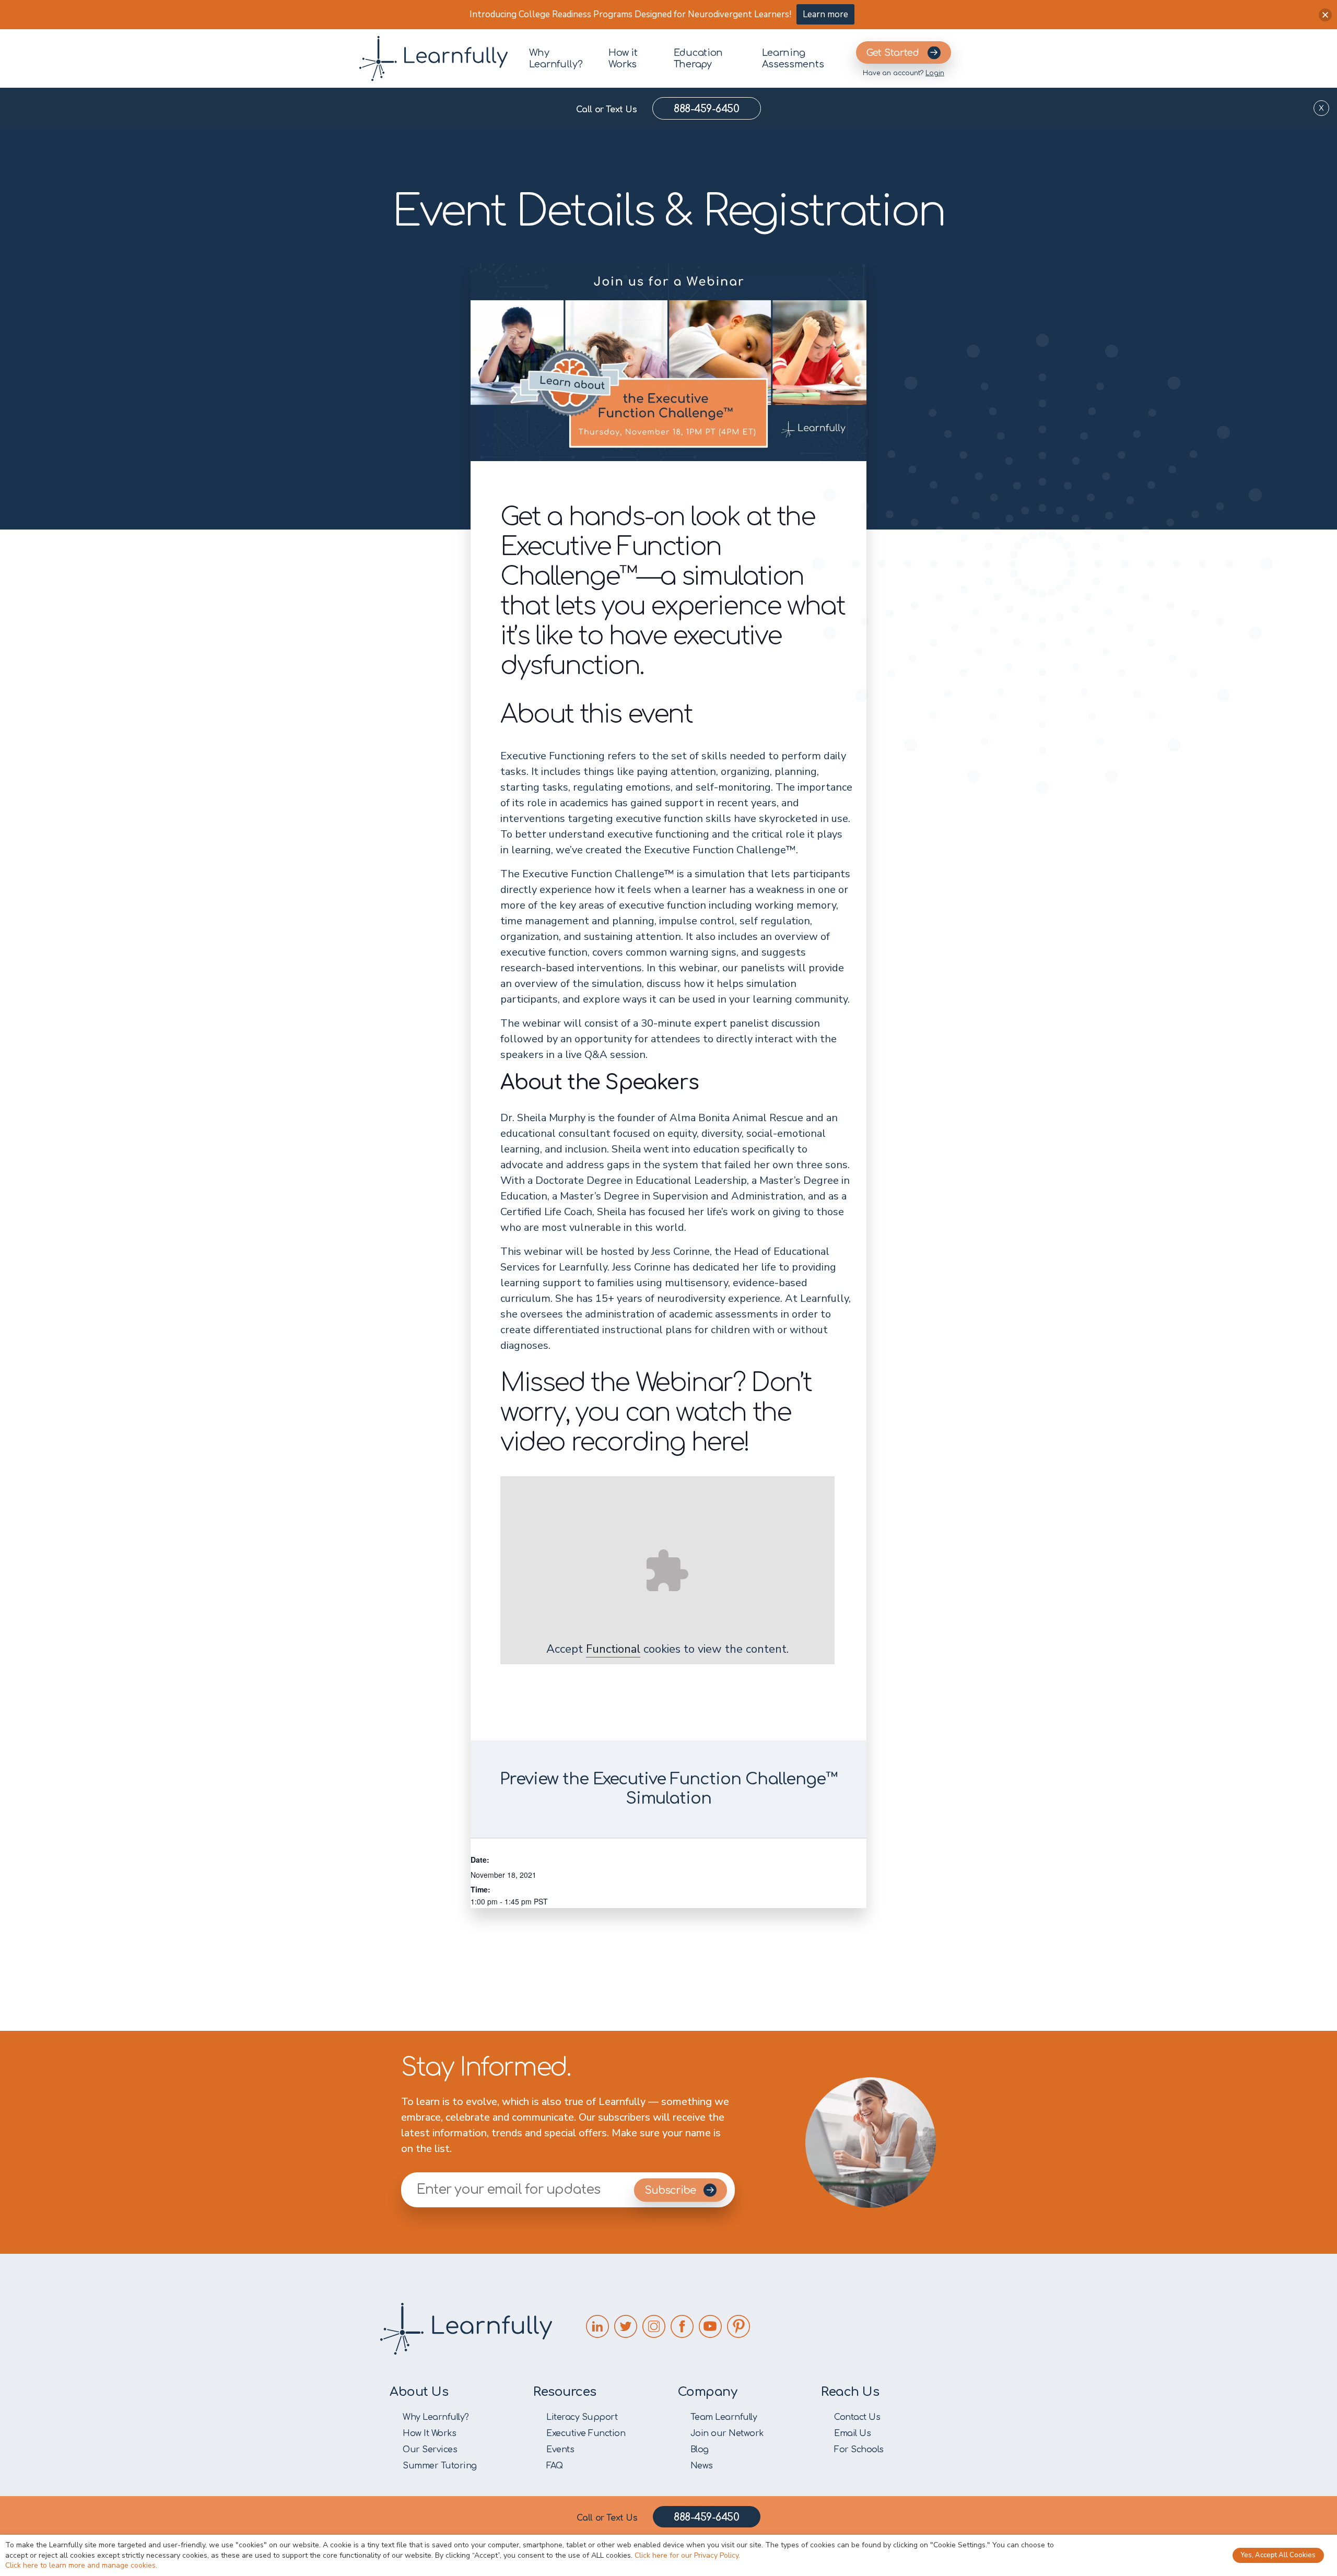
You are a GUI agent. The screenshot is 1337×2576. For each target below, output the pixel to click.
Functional (613, 1649)
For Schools (859, 2450)
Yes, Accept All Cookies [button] (1278, 2555)
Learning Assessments (793, 58)
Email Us (852, 2433)
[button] (1325, 15)
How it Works (623, 58)
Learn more (825, 14)
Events (560, 2450)
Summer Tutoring (440, 2466)
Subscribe (671, 2190)
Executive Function (586, 2433)
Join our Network (727, 2433)
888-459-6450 (706, 109)
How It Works (429, 2433)
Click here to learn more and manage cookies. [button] (81, 2565)
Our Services (430, 2450)
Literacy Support (582, 2417)
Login (935, 73)
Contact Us (857, 2417)
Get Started (893, 53)
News (702, 2466)
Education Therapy (698, 58)
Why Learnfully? (556, 58)
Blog (700, 2450)
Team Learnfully (724, 2417)
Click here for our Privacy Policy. (687, 2555)
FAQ (555, 2466)
